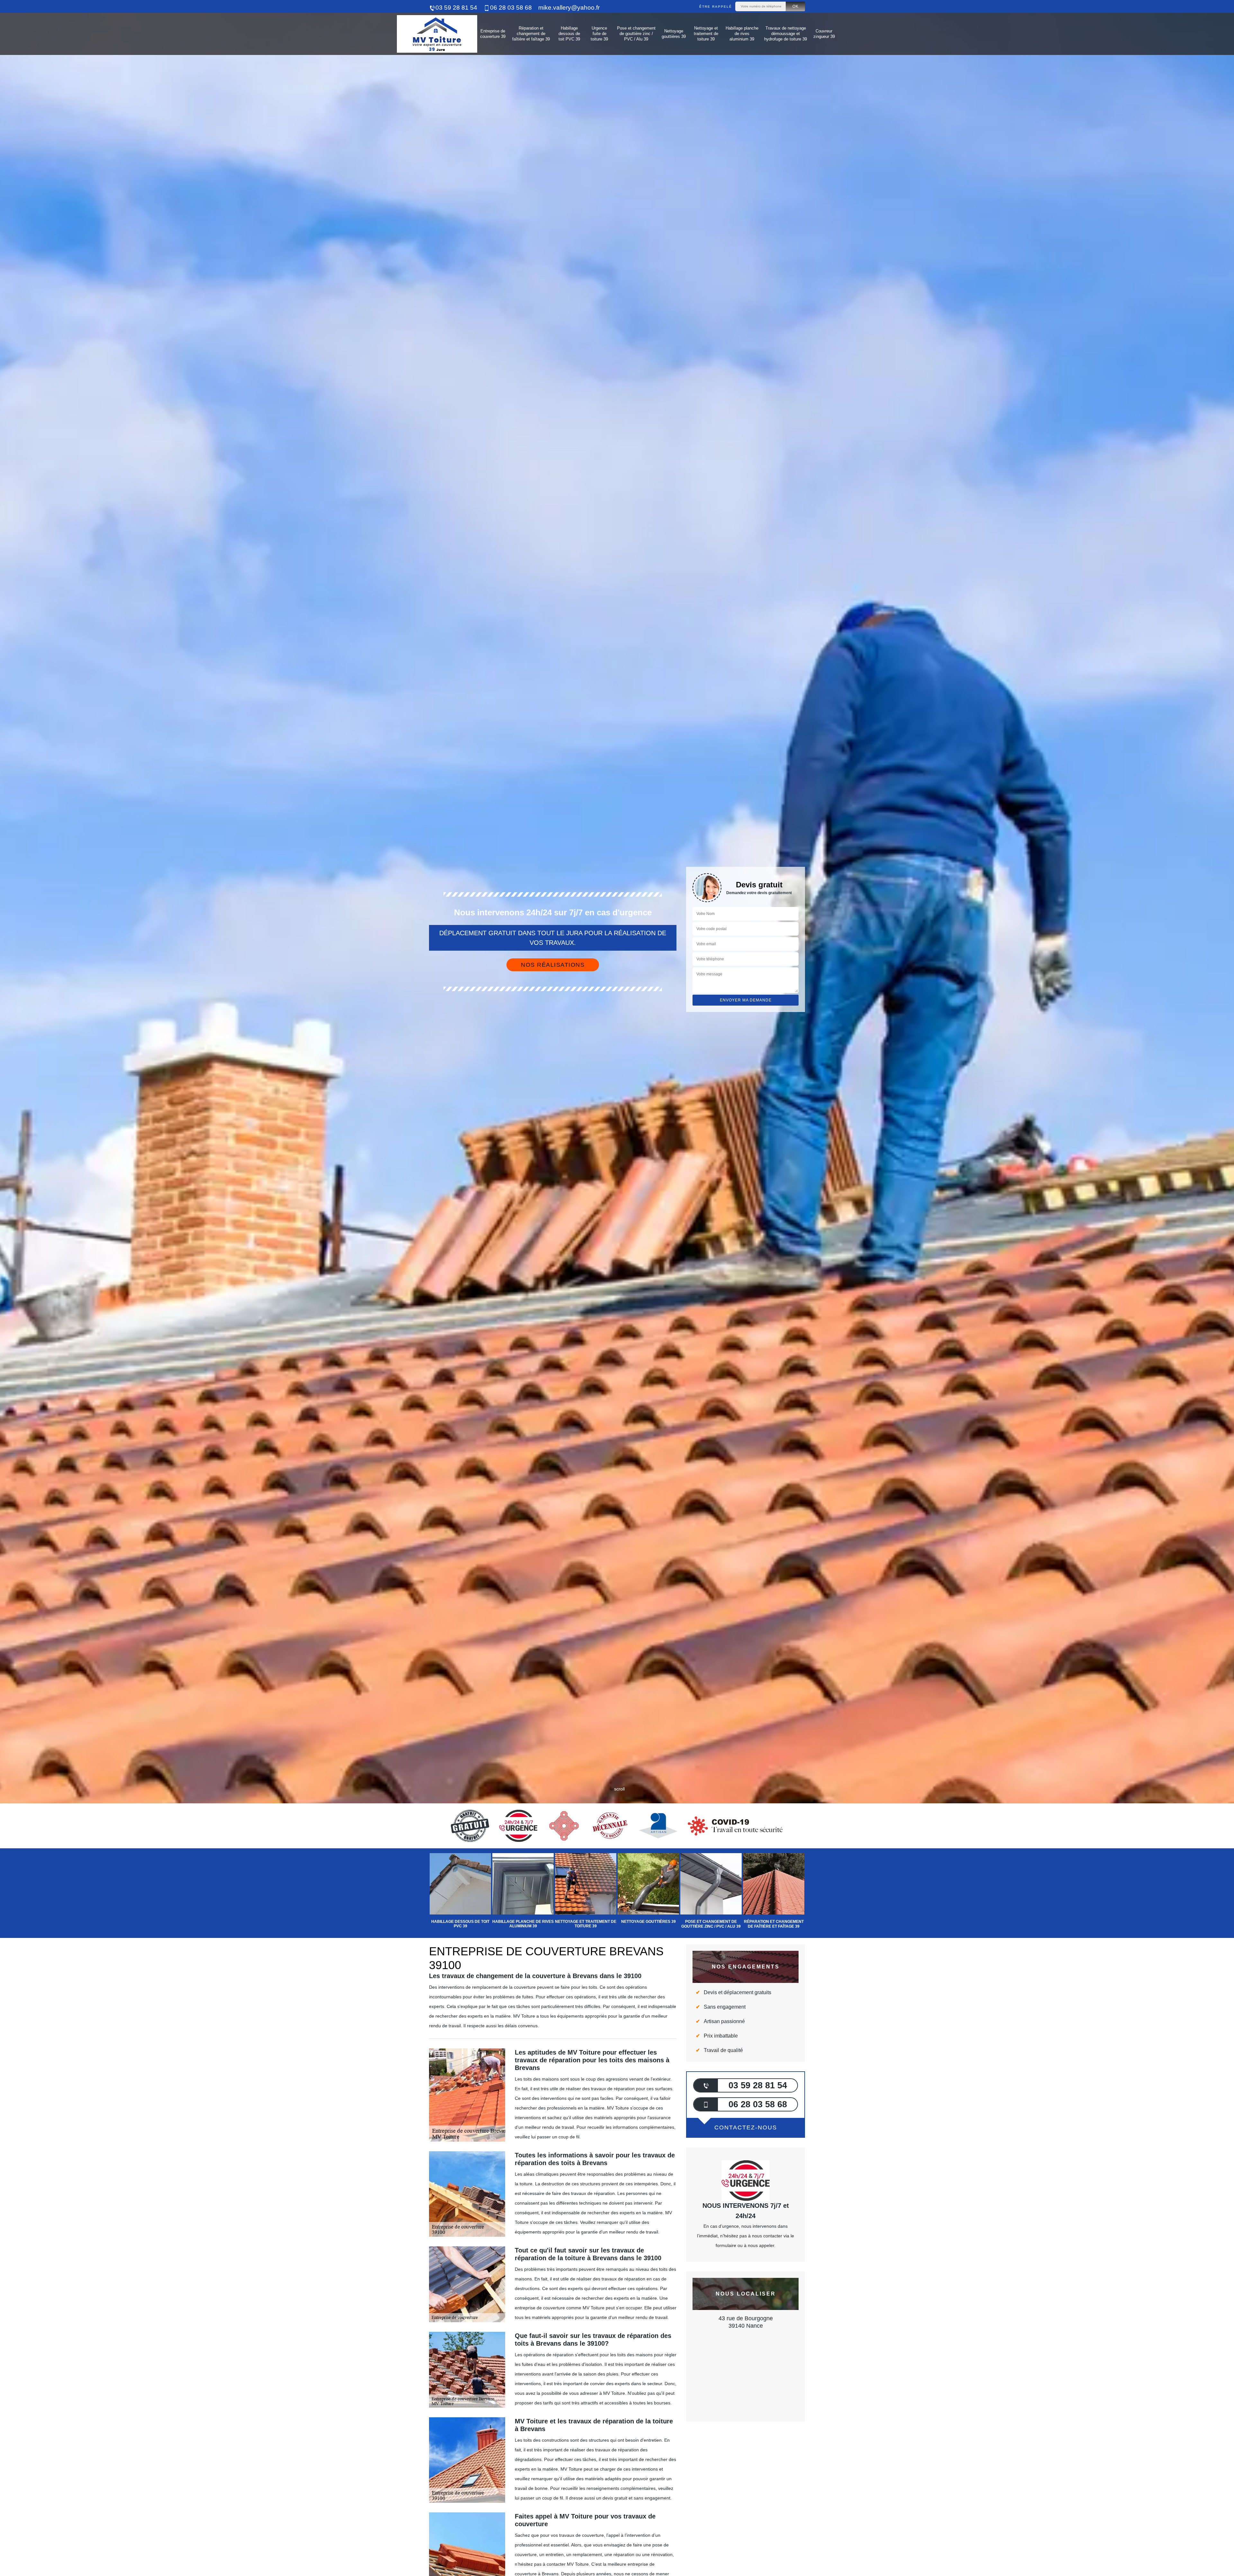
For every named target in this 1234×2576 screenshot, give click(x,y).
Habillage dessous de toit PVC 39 (569, 34)
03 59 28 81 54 (456, 8)
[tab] (617, 1030)
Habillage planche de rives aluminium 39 (742, 34)
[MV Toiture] (437, 34)
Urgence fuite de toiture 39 (599, 34)
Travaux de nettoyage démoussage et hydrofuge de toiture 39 (786, 34)
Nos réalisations (553, 965)
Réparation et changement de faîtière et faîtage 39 (531, 34)
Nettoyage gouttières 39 (674, 34)
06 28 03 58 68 (511, 8)
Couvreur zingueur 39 (824, 34)
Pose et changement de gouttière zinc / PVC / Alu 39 (636, 34)
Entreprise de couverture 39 (493, 34)
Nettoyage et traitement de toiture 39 (706, 34)
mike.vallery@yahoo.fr (569, 8)
